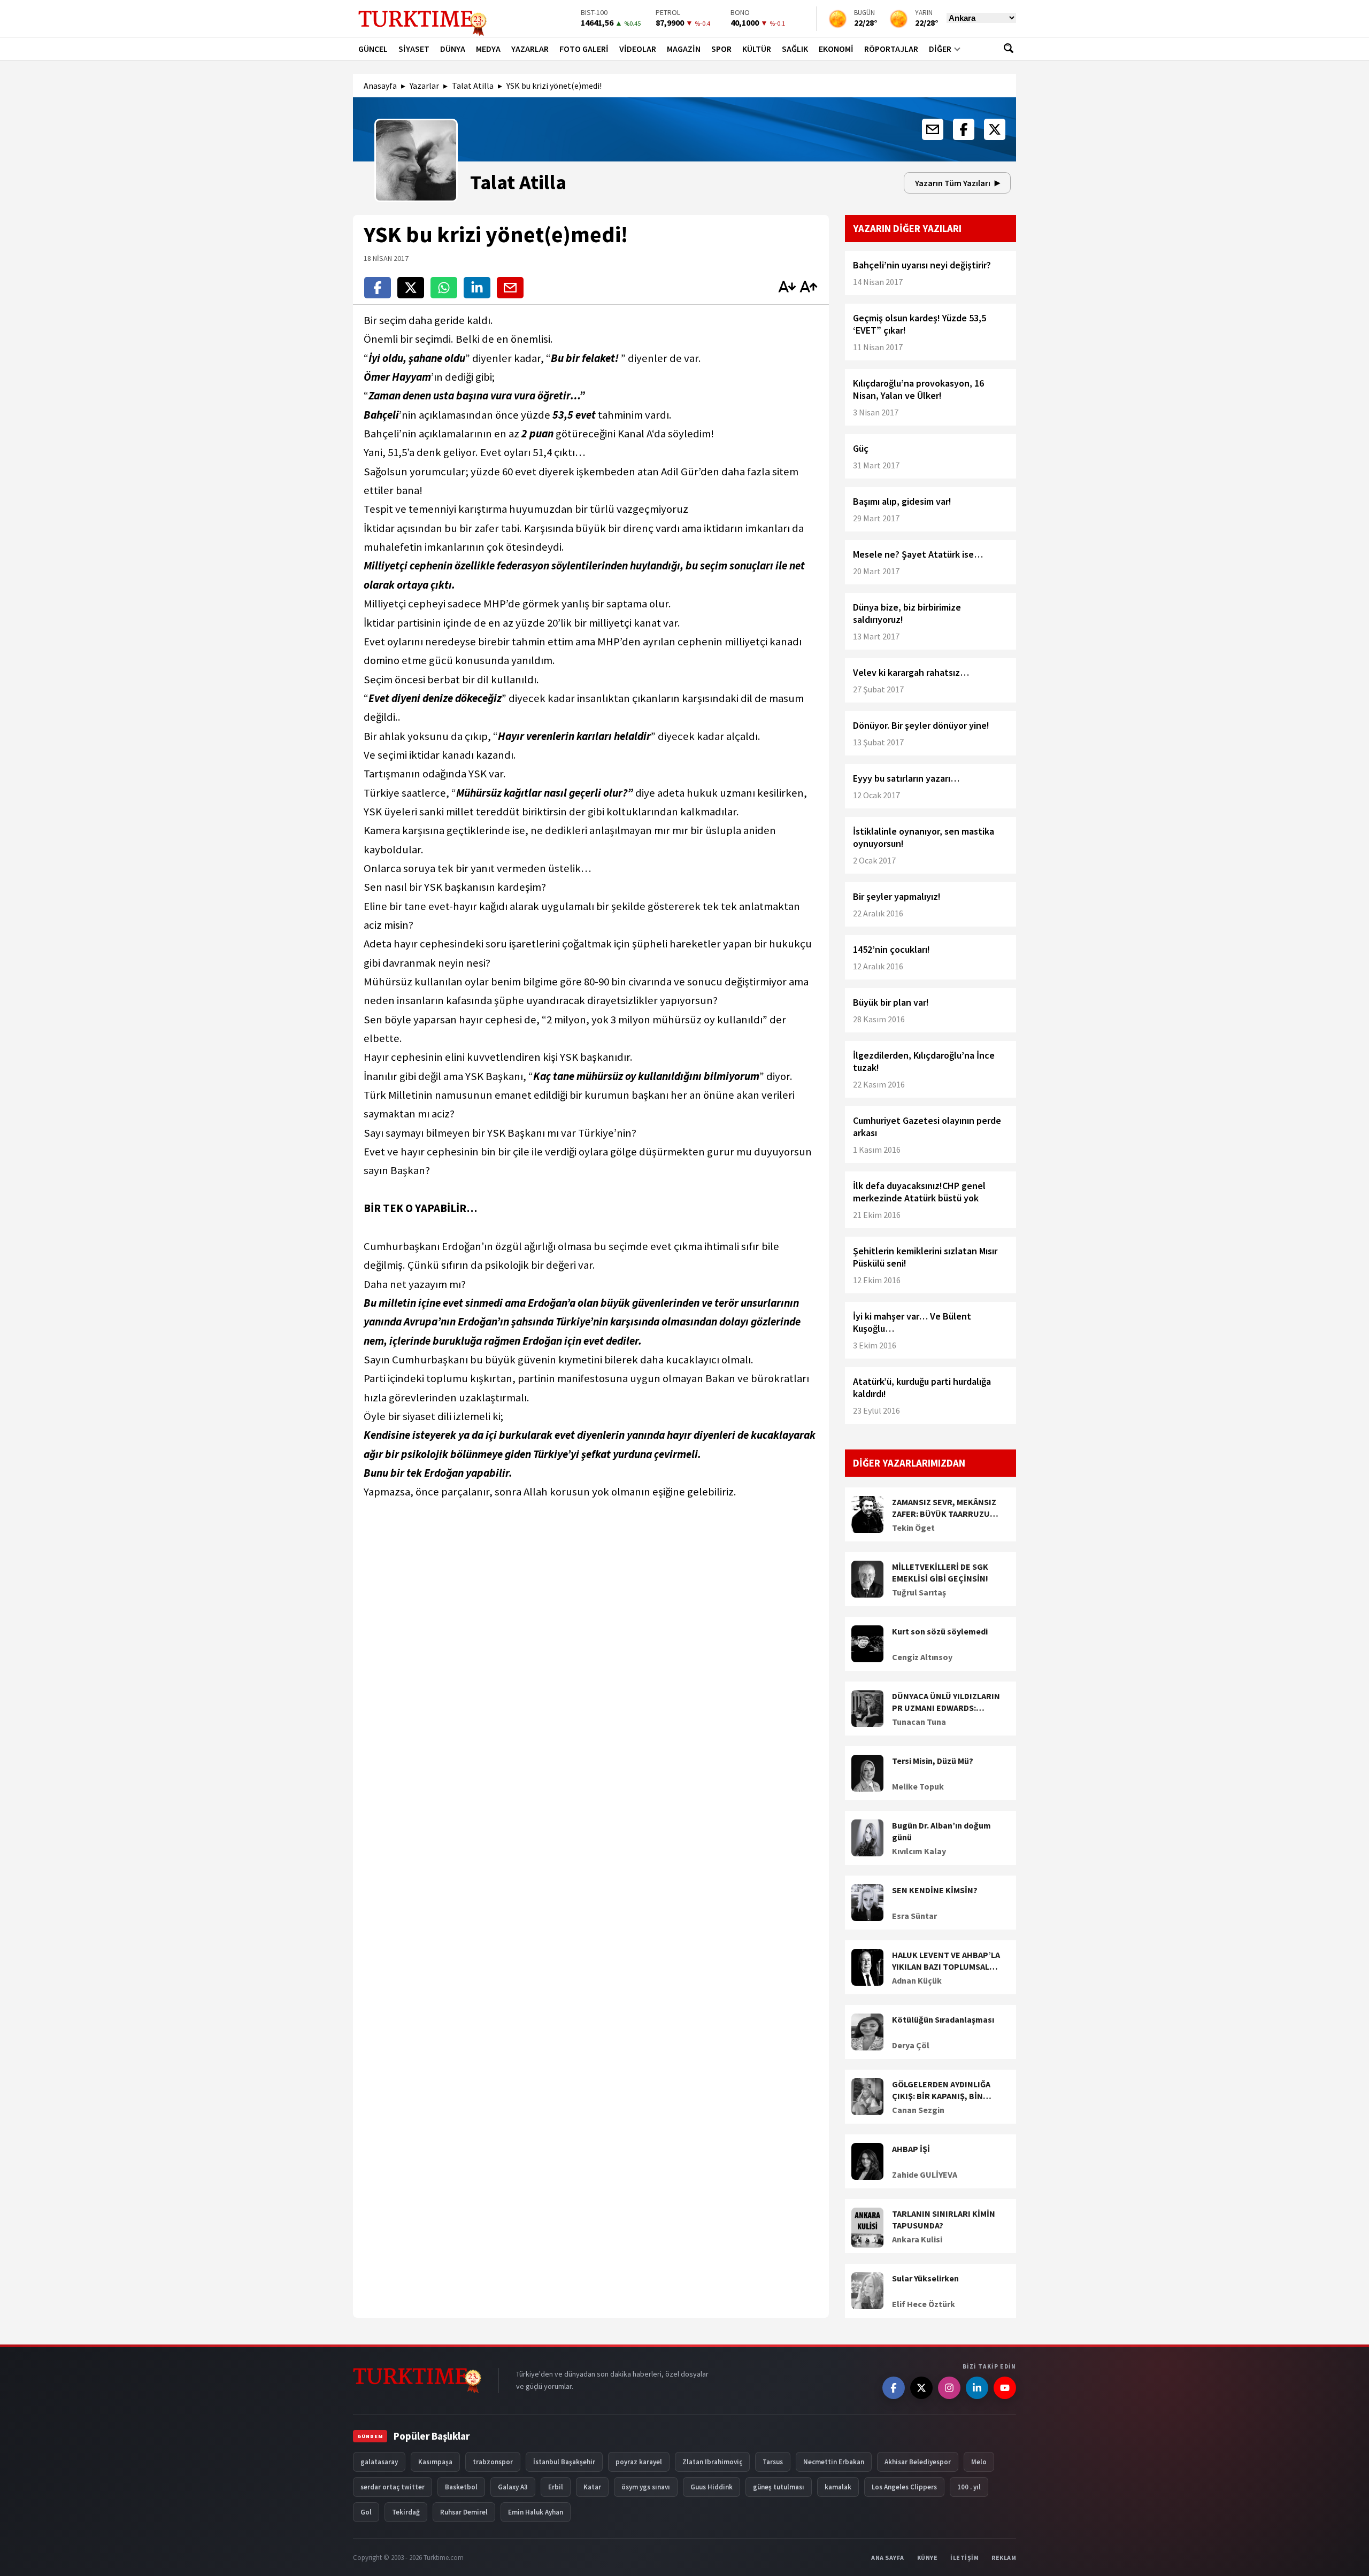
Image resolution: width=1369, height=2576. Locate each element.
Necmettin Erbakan (834, 2462)
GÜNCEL (373, 49)
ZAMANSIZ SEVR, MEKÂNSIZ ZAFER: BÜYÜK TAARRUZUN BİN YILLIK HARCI (944, 1508)
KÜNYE (928, 2558)
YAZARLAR (530, 49)
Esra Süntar (914, 1916)
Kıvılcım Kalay (919, 1851)
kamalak (838, 2487)
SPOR (721, 49)
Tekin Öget (913, 1528)
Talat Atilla (473, 86)
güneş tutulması (779, 2487)
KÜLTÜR (757, 49)
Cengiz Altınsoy (922, 1657)
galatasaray (379, 2462)
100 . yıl (969, 2487)
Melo (979, 2462)
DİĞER (940, 49)
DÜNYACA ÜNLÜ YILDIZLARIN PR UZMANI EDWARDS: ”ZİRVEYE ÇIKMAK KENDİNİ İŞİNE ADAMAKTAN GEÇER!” (946, 1702)
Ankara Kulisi (917, 2239)
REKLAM (1004, 2558)
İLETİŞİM (964, 2558)
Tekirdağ (406, 2512)
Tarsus (773, 2462)
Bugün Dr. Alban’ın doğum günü (941, 1831)
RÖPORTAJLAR (891, 49)
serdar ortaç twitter (393, 2487)
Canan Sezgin (918, 2110)
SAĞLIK (795, 49)
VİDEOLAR (638, 49)
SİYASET (414, 49)
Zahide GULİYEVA (925, 2174)
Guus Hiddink (712, 2487)
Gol (366, 2512)
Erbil (556, 2487)
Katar (592, 2487)
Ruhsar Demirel (464, 2512)
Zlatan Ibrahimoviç (712, 2462)
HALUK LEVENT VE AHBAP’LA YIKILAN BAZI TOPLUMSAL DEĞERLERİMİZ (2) (946, 1961)
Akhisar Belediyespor (918, 2462)
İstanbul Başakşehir (564, 2462)
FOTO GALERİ (584, 49)
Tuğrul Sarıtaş (919, 1592)
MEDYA (488, 49)
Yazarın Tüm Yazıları (953, 183)
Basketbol (461, 2487)
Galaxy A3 (513, 2487)
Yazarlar (424, 86)
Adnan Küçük (917, 1980)
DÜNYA (453, 49)
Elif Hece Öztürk (924, 2304)
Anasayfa (380, 86)
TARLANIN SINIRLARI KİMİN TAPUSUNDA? (944, 2219)
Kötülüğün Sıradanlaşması (943, 2019)
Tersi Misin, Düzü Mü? (933, 1761)
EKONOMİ (836, 49)
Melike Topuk (918, 1786)
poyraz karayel (639, 2462)
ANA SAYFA (888, 2558)
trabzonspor (493, 2462)
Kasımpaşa (435, 2462)
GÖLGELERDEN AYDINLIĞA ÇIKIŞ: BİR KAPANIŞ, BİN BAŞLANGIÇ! (941, 2091)
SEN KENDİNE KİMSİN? (935, 1890)
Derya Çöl (911, 2045)
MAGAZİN (684, 49)
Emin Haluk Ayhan (536, 2512)
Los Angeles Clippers (904, 2487)
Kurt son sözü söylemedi (940, 1631)
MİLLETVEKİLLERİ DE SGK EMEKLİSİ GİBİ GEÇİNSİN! (940, 1572)
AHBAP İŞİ (911, 2149)
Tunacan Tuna (919, 1722)
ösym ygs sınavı (646, 2487)
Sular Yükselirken (925, 2278)
